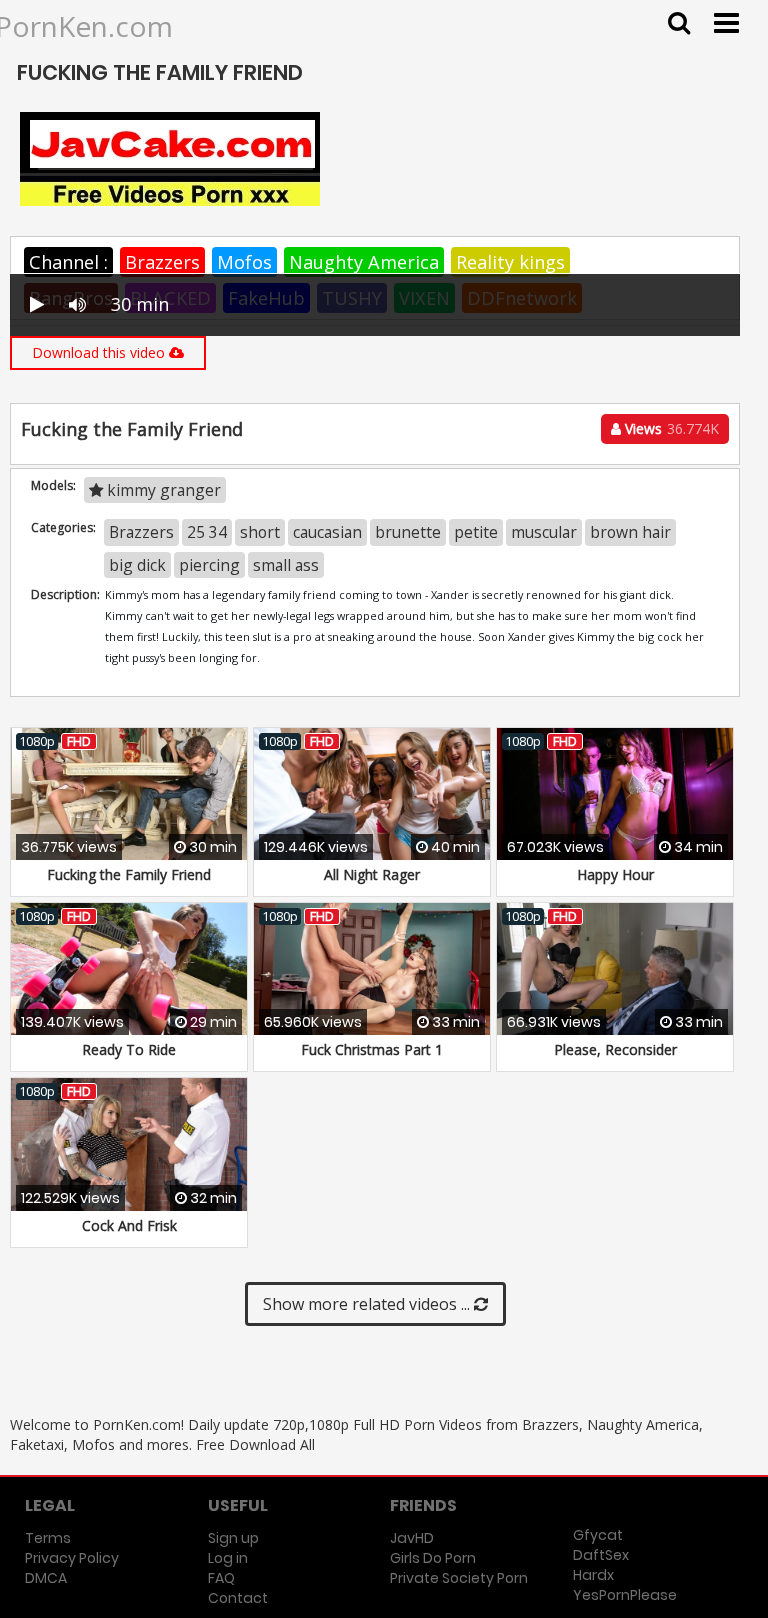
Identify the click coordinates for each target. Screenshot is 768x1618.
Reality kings (510, 262)
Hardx (593, 1575)
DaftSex (601, 1555)
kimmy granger (162, 490)
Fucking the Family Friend (129, 874)
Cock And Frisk (129, 1225)
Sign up (233, 1538)
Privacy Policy (72, 1558)
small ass (286, 565)
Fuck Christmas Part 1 (372, 1049)
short (260, 532)
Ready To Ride (129, 1049)
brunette (408, 532)
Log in (228, 1558)
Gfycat (598, 1535)
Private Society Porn (459, 1578)
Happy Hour (615, 874)
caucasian (327, 532)
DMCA (46, 1578)
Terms (48, 1538)
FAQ (221, 1578)
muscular (544, 532)
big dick (137, 565)
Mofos (244, 262)
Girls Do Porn (433, 1558)
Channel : (68, 262)
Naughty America (364, 262)
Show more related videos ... (368, 1304)
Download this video (100, 352)
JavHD (412, 1538)
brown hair (630, 532)
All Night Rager (372, 874)
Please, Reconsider (615, 1049)
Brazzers (162, 262)
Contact (238, 1598)
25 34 (207, 532)
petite (476, 532)
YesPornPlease (625, 1595)
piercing (209, 565)
